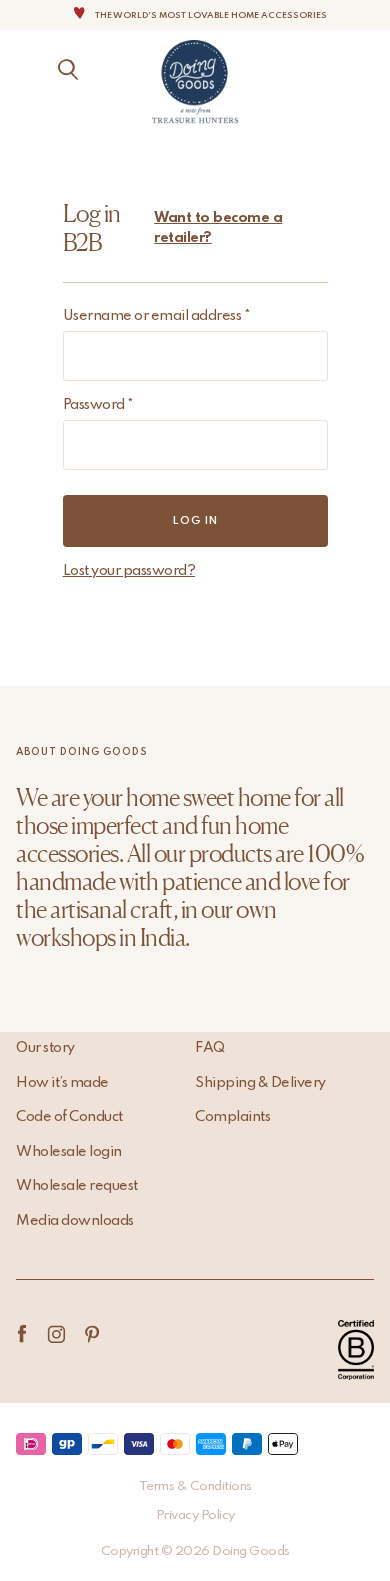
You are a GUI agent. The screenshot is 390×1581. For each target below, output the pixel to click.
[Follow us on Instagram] (56, 1334)
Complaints (232, 1117)
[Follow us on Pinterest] (91, 1334)
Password (98, 405)
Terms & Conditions (195, 1486)
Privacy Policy (195, 1515)
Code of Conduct (69, 1117)
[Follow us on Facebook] (21, 1334)
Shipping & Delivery (260, 1083)
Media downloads (75, 1221)
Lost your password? (129, 571)
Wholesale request (77, 1186)
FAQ (210, 1048)
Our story (45, 1048)
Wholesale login (69, 1152)
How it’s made (62, 1083)
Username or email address (157, 316)
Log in (195, 521)
